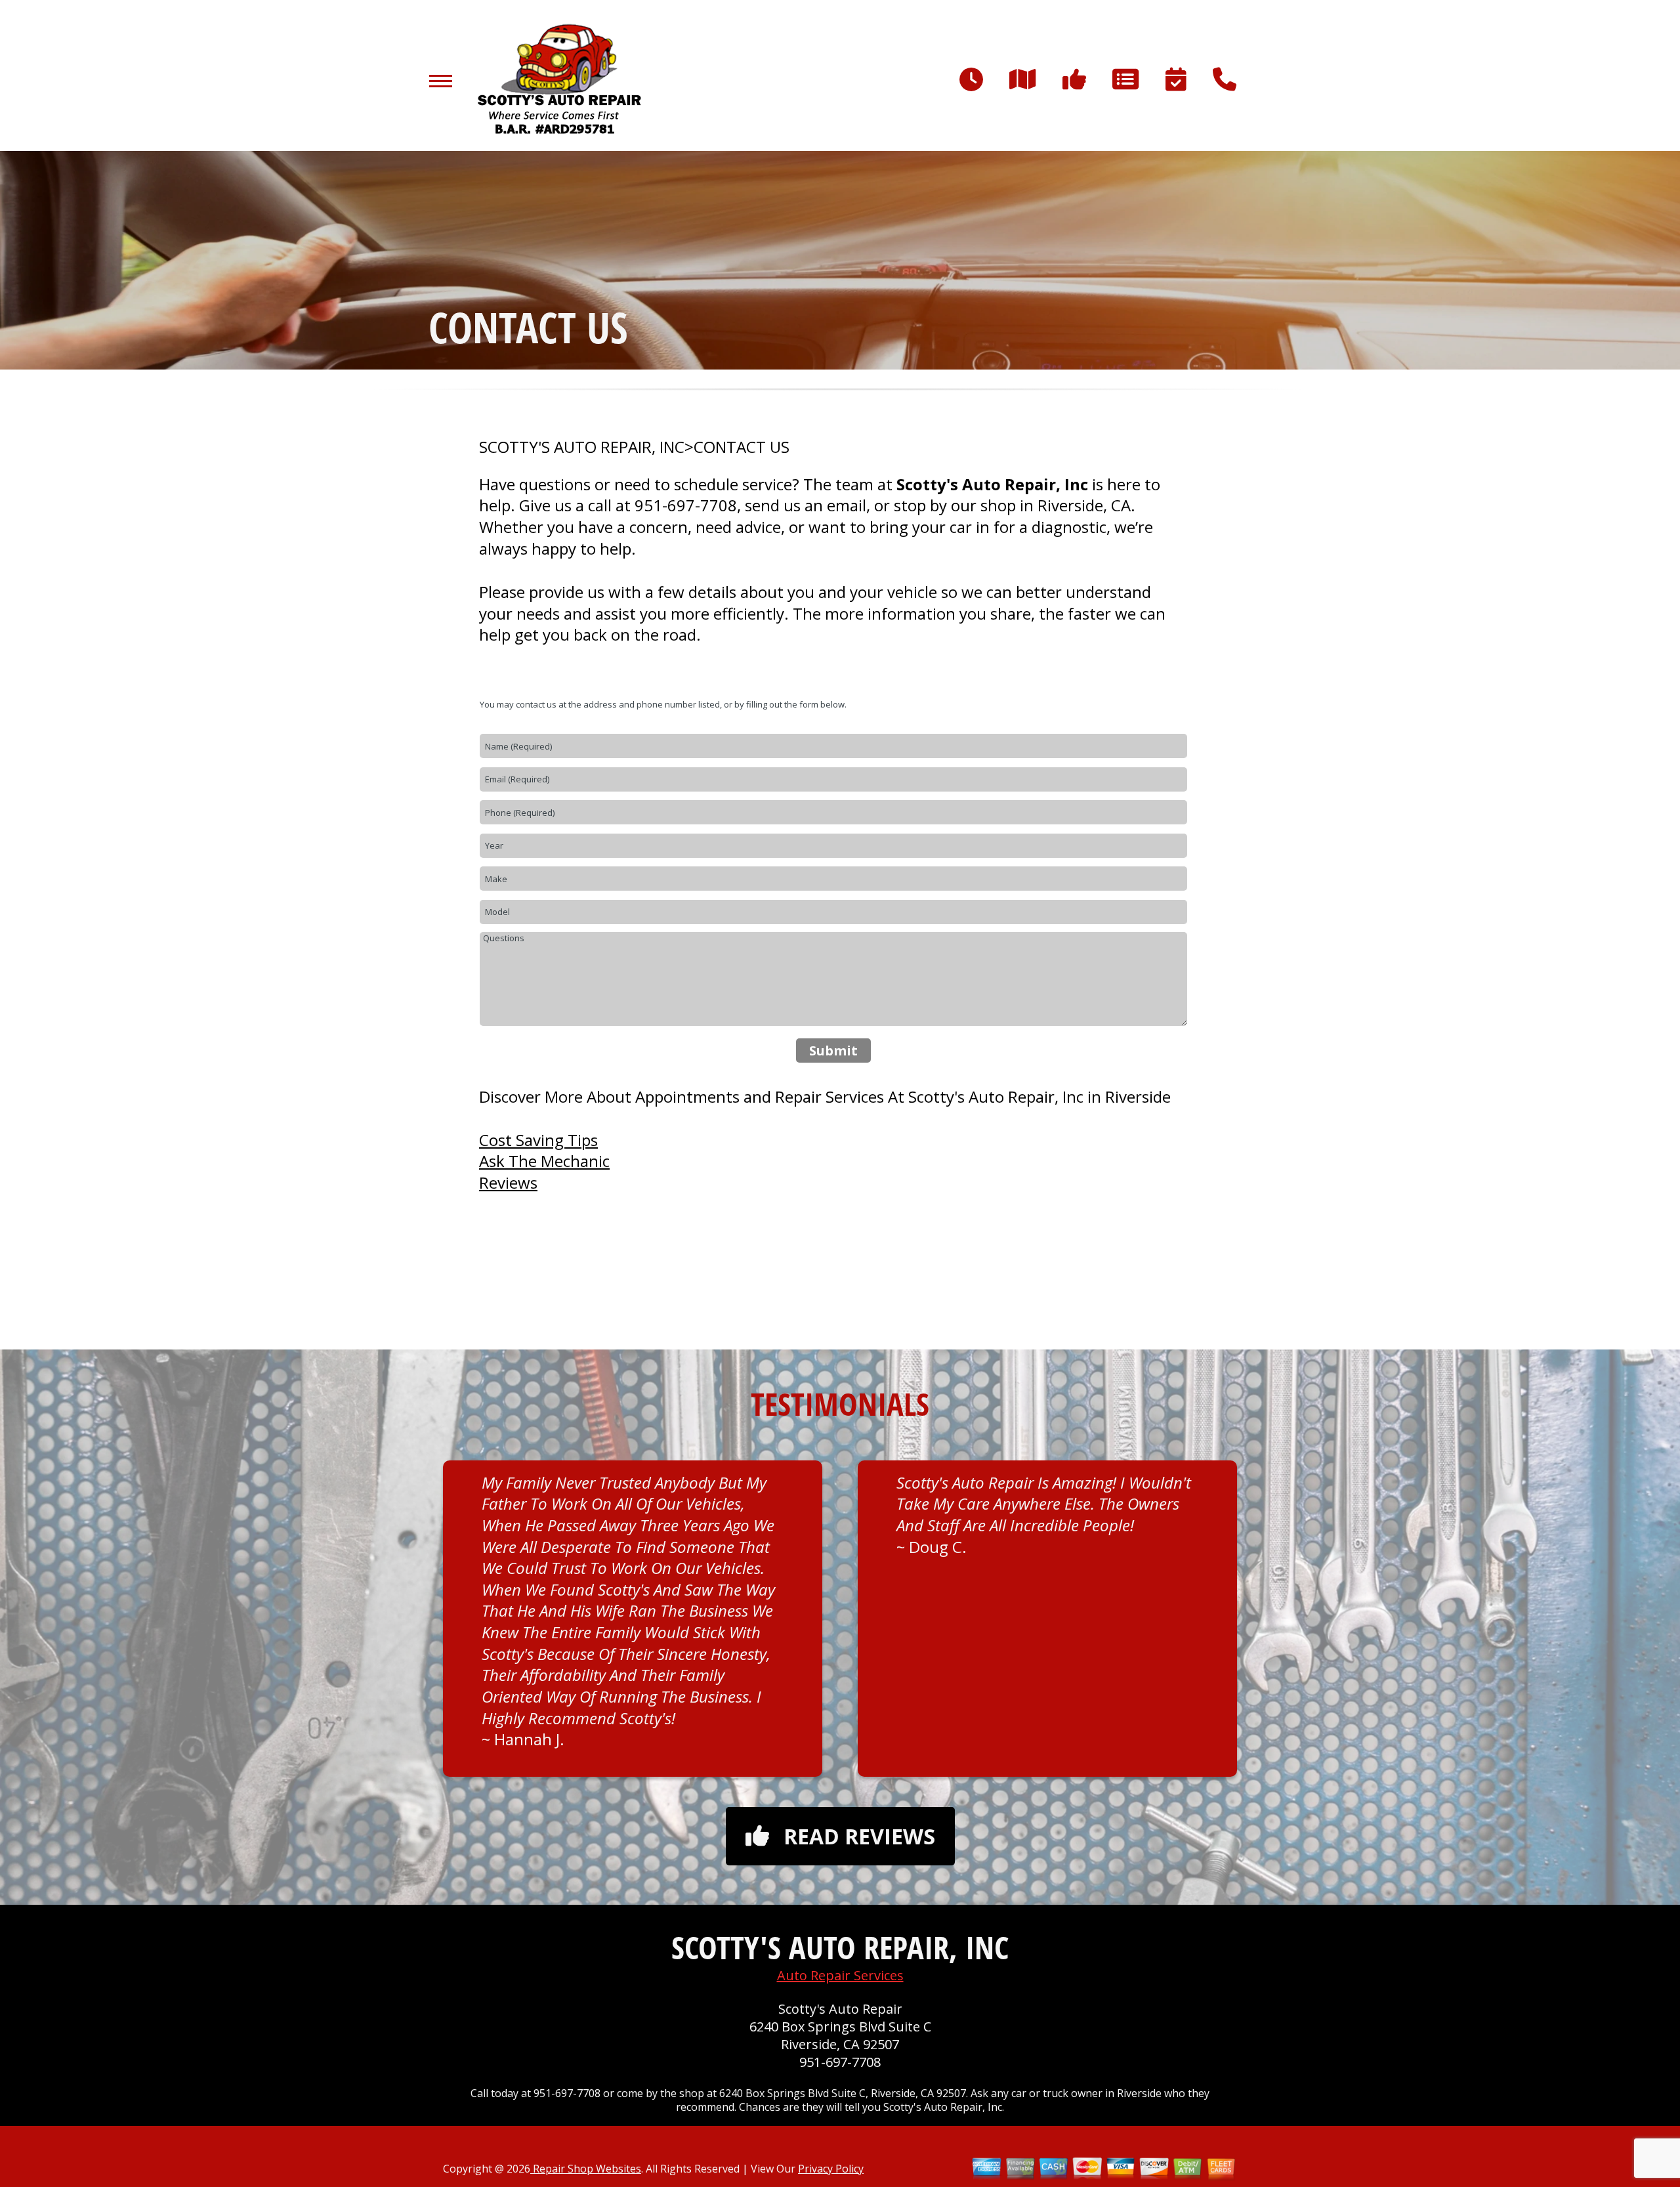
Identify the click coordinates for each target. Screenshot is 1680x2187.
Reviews (508, 1182)
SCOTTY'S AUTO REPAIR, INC (582, 447)
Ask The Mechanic (544, 1161)
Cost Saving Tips (538, 1140)
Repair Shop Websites (586, 2169)
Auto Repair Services (840, 1975)
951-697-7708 (686, 505)
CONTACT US (742, 447)
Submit (833, 1051)
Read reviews (859, 1836)
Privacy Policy (831, 2169)
